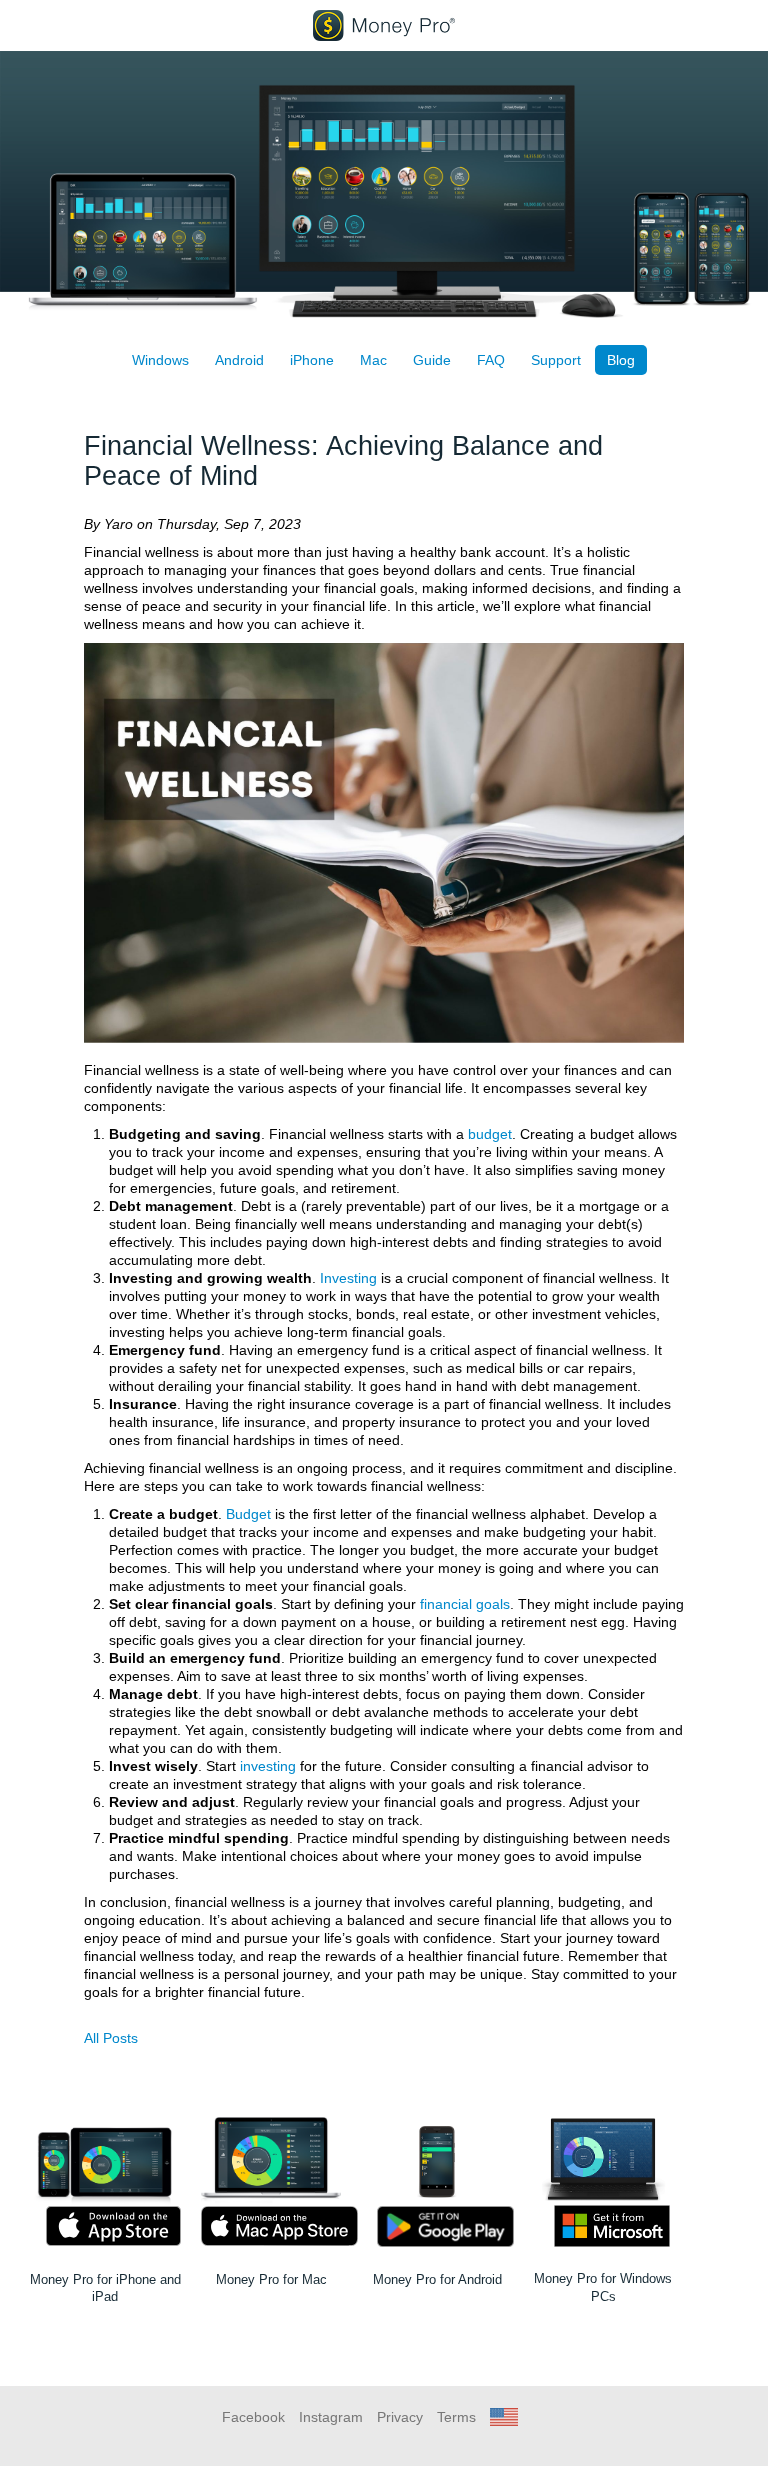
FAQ (491, 360)
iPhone (312, 360)
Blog (621, 360)
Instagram (331, 2417)
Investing (348, 1278)
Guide (432, 360)
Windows (160, 360)
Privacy (400, 2417)
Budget (248, 1514)
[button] (504, 2417)
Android (239, 360)
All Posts (111, 2038)
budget (490, 1134)
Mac (373, 360)
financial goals (465, 1604)
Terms (456, 2417)
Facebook (253, 2417)
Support (556, 360)
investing (268, 1766)
